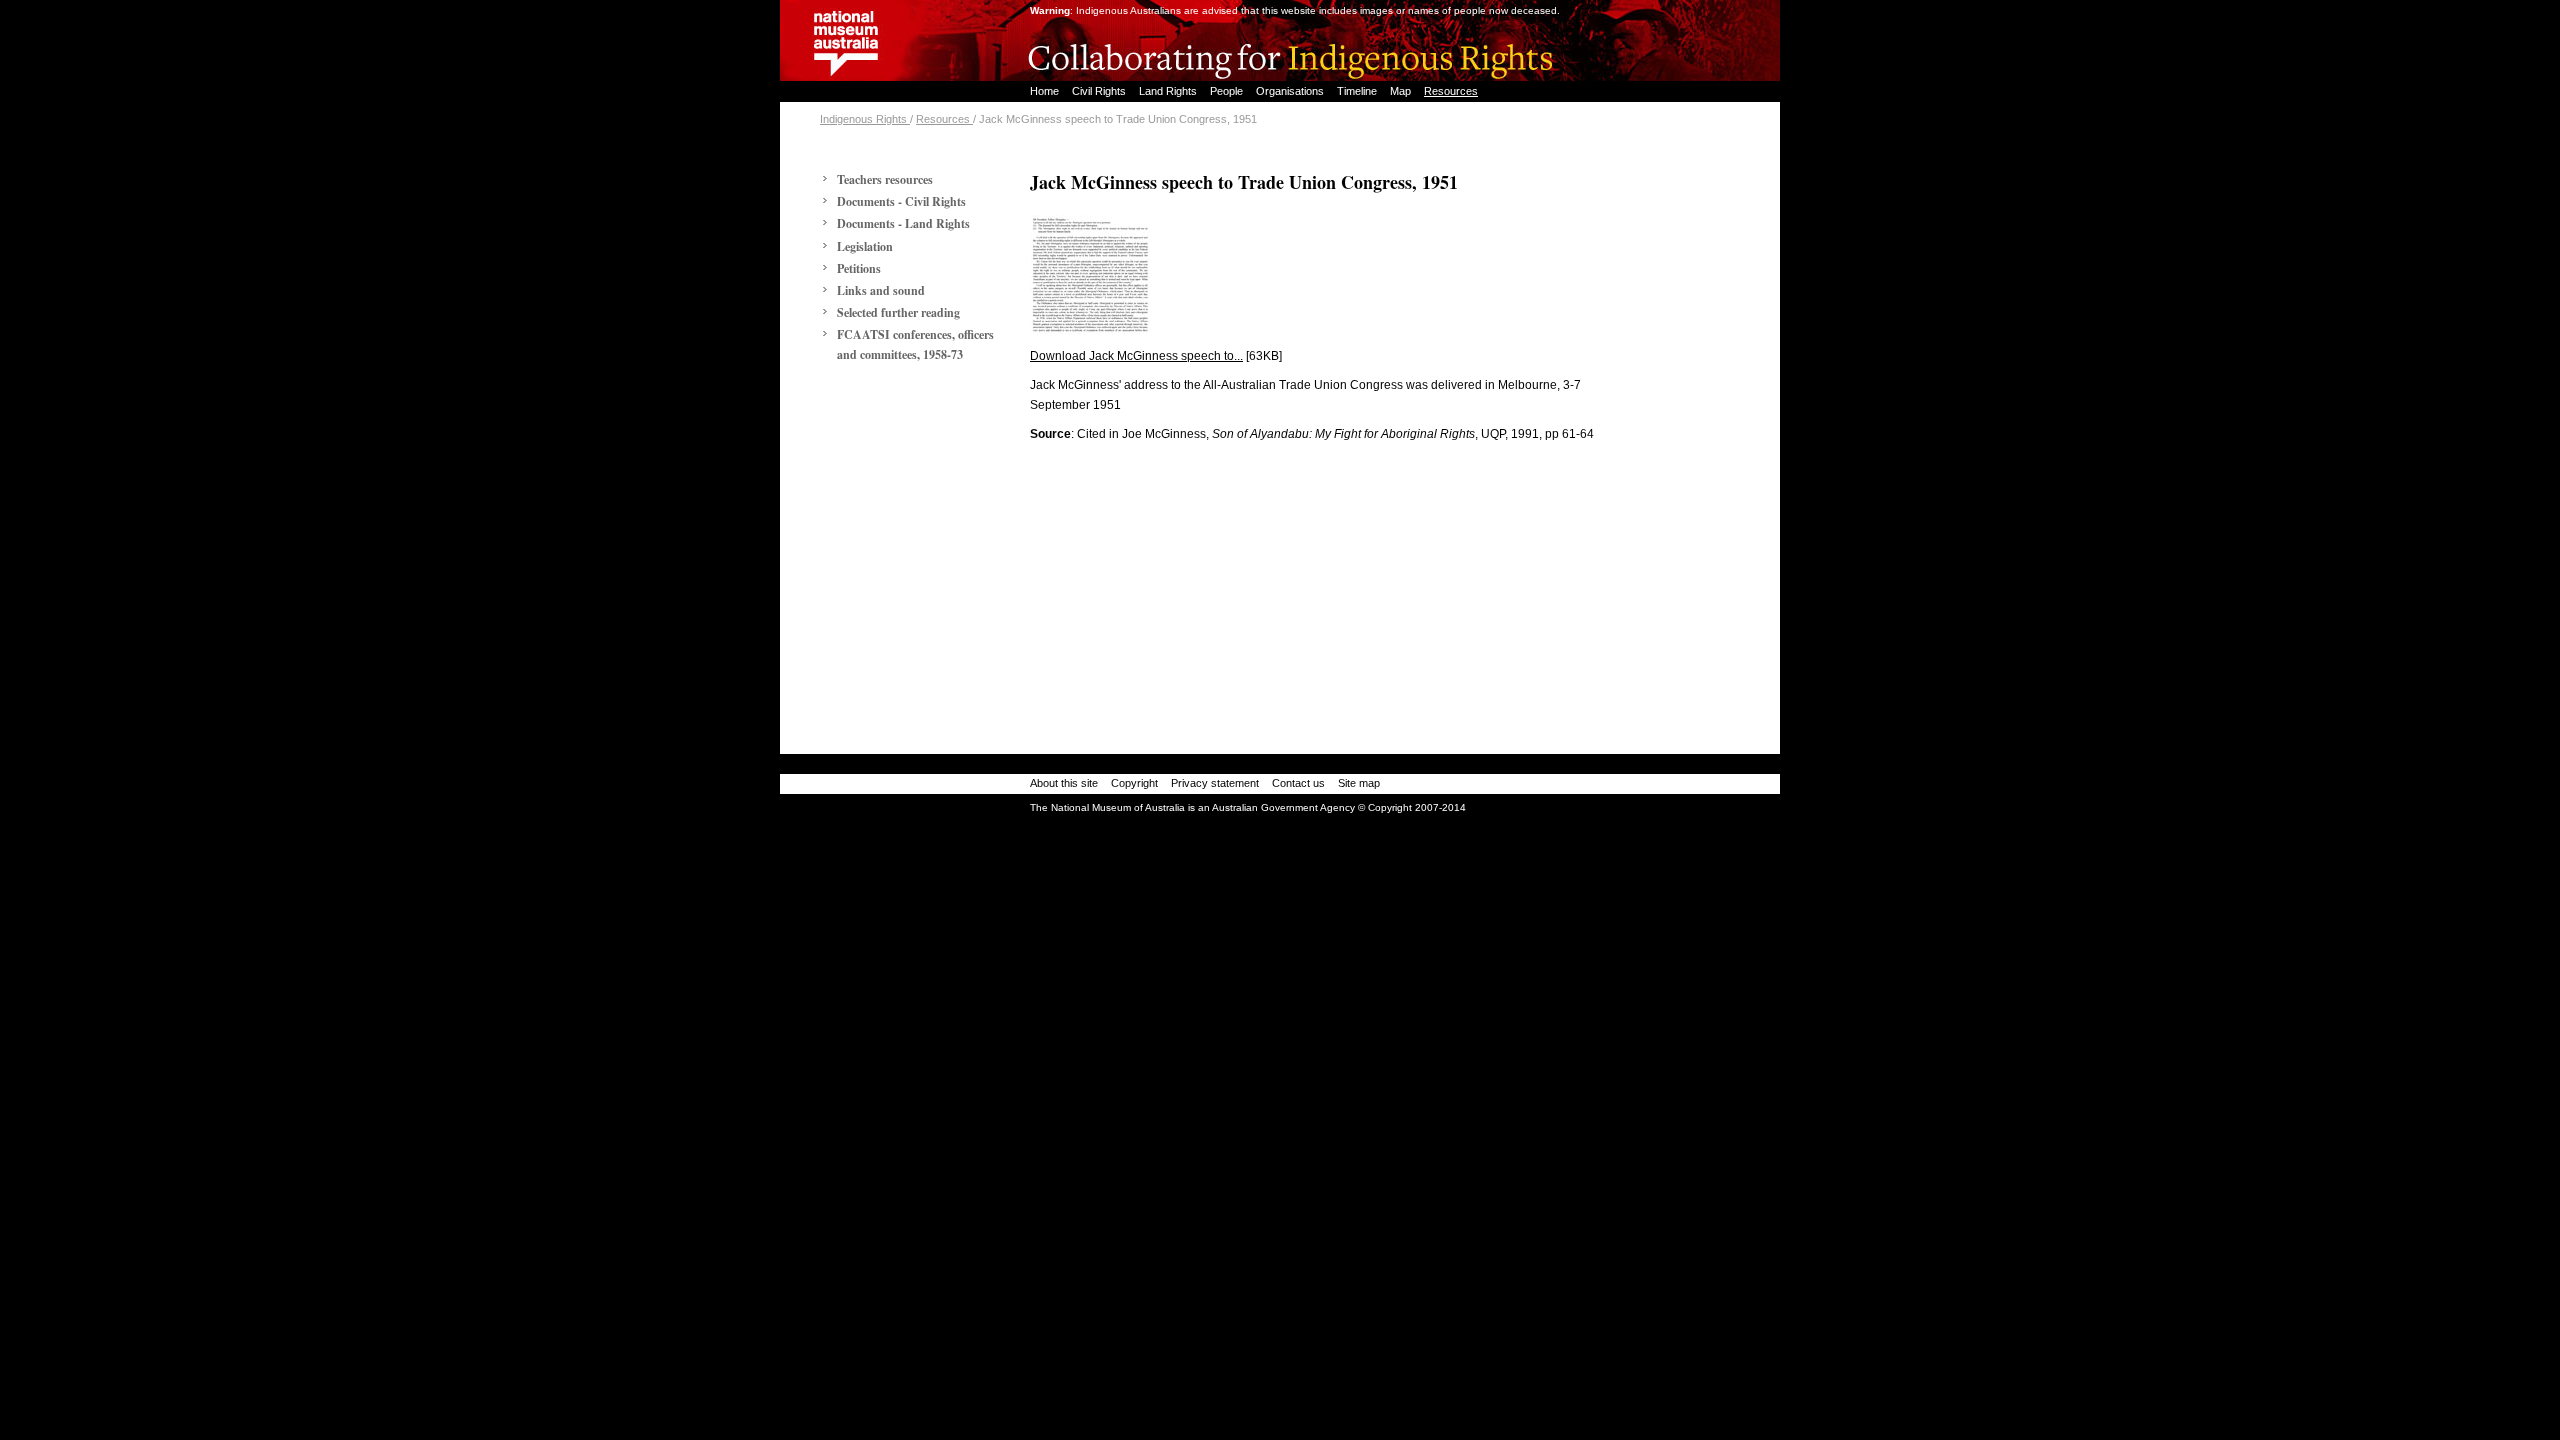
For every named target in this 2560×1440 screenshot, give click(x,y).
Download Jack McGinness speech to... (1136, 356)
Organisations (1291, 91)
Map (1402, 91)
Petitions (859, 268)
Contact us (1298, 783)
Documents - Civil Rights (901, 201)
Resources (1451, 91)
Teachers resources (885, 179)
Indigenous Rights (865, 119)
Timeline (1358, 91)
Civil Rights (1100, 91)
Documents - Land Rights (903, 223)
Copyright (1134, 783)
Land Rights (1169, 91)
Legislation (865, 246)
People (1228, 91)
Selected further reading (898, 312)
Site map (1359, 783)
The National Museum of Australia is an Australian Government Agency (1192, 807)
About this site (1064, 783)
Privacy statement (1215, 783)
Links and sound (881, 290)
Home (1046, 91)
